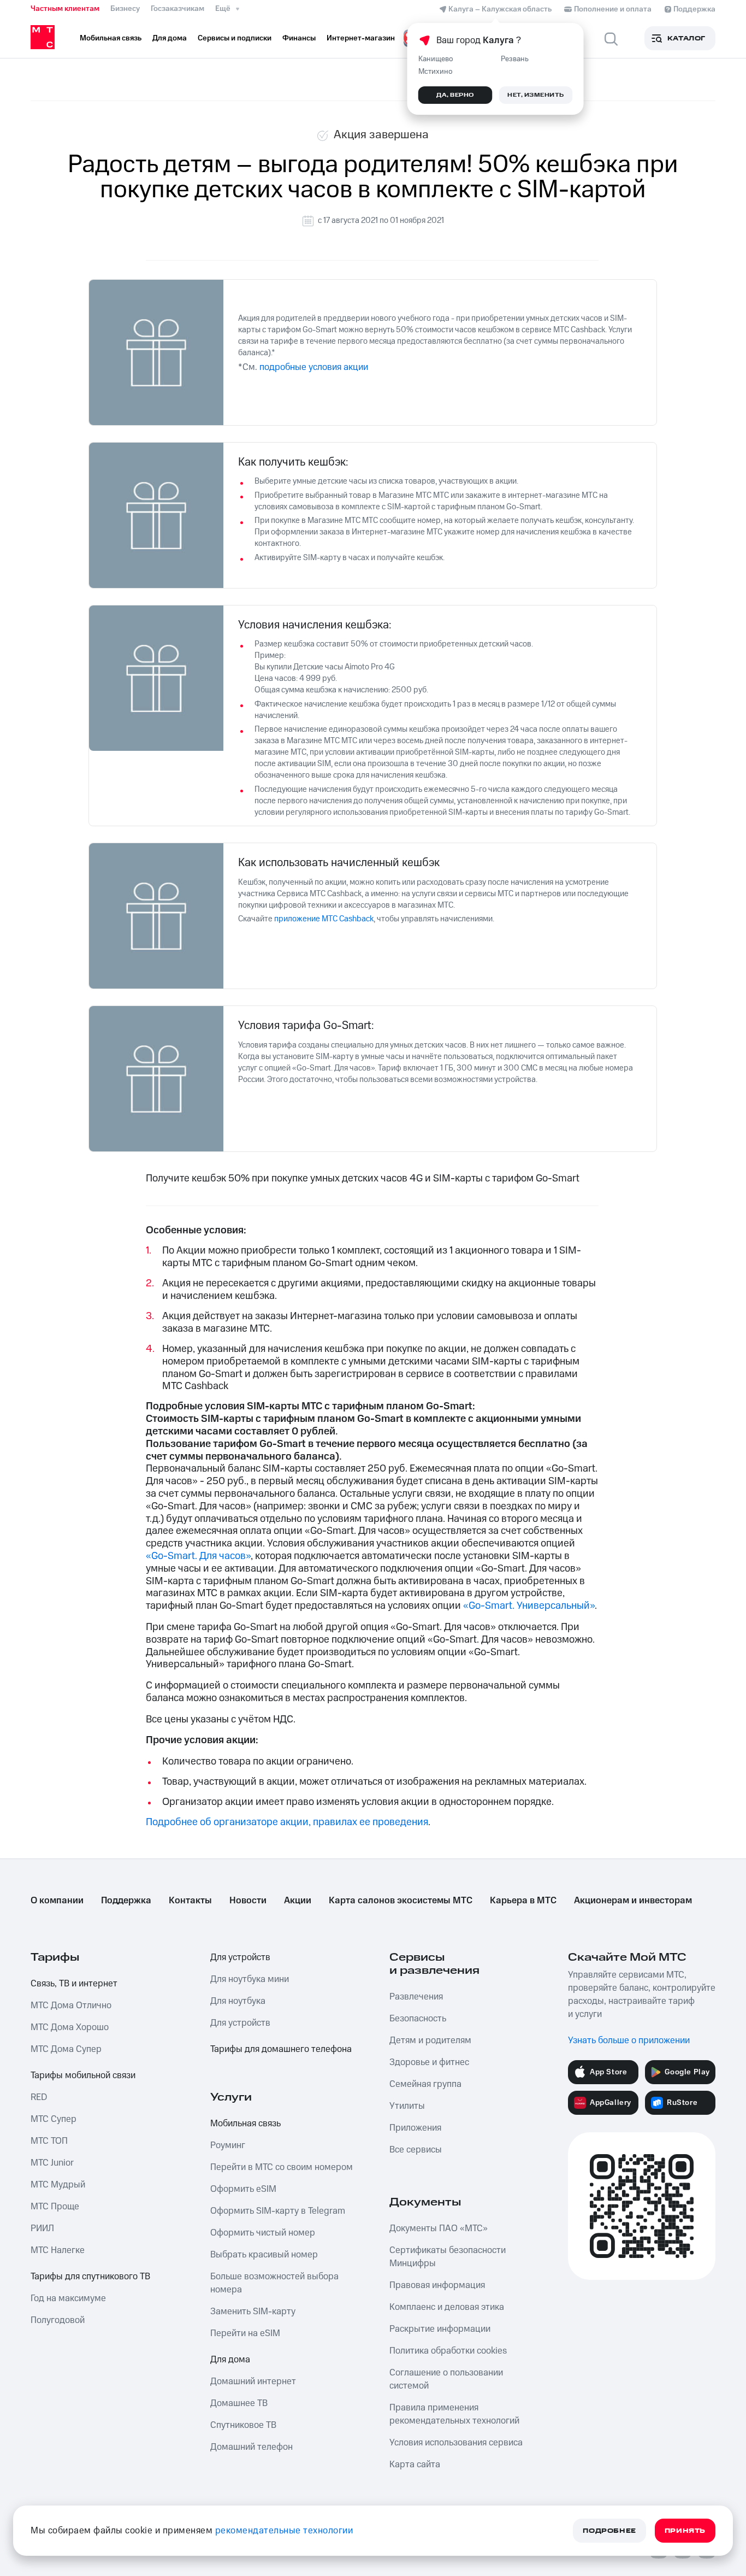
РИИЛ (42, 2228)
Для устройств (240, 1957)
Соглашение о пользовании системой (446, 2379)
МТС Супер (54, 2119)
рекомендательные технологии (284, 2531)
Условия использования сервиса (456, 2443)
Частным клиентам (65, 9)
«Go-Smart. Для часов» (198, 1556)
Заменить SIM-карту (253, 2312)
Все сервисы (416, 2150)
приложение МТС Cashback (324, 919)
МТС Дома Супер (66, 2049)
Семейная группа (425, 2084)
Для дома (230, 2360)
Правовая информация (437, 2285)
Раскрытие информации (440, 2329)
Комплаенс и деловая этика (447, 2307)
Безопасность (418, 2019)
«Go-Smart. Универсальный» (529, 1606)
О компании (57, 1901)
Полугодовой (58, 2320)
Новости (248, 1901)
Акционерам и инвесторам (633, 1901)
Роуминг (228, 2145)
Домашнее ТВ (239, 2403)
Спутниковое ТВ (243, 2425)
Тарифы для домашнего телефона (281, 2049)
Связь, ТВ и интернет (74, 1984)
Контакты (190, 1901)
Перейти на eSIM (245, 2333)
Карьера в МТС (523, 1901)
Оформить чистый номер (263, 2233)
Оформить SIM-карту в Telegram (278, 2211)
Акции (298, 1901)
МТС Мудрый (58, 2185)
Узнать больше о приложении (629, 2040)
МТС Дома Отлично (71, 2005)
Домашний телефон (251, 2447)
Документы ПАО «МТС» (439, 2228)
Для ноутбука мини (250, 1979)
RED (39, 2097)
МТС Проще (55, 2207)
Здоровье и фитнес (429, 2062)
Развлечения (416, 1997)
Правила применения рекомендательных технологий (454, 2414)
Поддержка (126, 1901)
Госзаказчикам (177, 9)
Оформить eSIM (243, 2189)
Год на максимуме (68, 2298)
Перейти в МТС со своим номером (282, 2167)
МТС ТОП (49, 2141)
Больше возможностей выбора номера (274, 2283)
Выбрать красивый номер (264, 2255)
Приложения (415, 2128)
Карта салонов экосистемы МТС (401, 1901)
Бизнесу (125, 9)
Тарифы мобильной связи (83, 2075)
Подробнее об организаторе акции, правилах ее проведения (287, 1822)
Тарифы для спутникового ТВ (90, 2277)
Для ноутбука (238, 2001)
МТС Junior (52, 2163)
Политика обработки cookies (448, 2351)
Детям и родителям (430, 2040)
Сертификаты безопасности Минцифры (448, 2257)
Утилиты (407, 2106)
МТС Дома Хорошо (70, 2027)
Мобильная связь (245, 2124)
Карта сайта (415, 2465)
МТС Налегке (58, 2250)
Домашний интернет (253, 2381)
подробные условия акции (314, 367)
